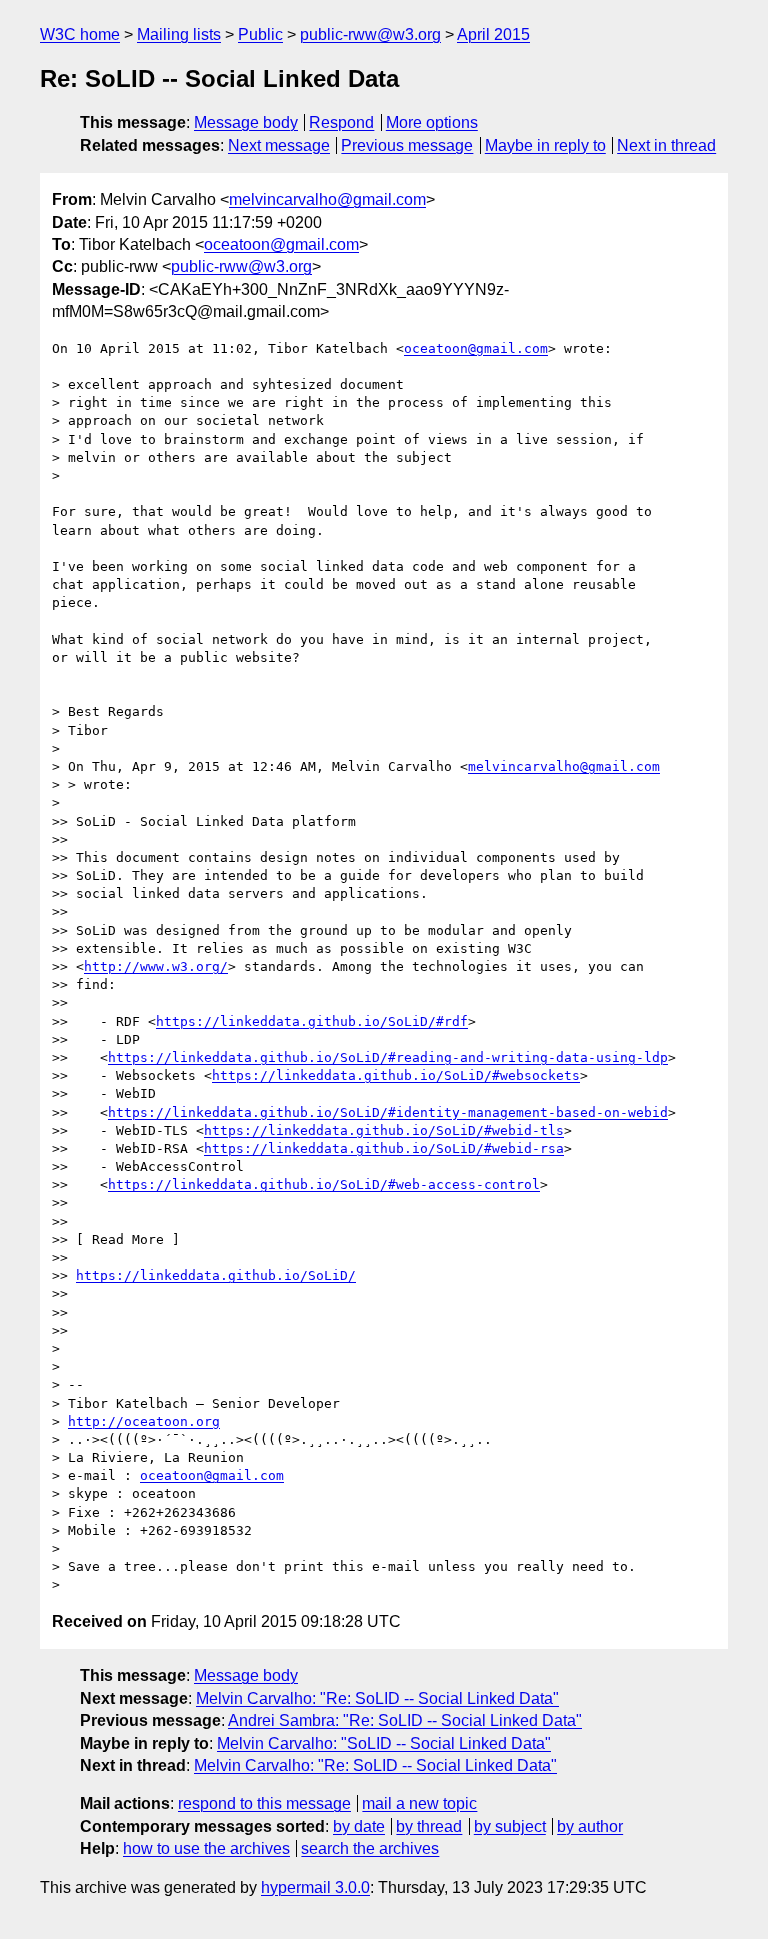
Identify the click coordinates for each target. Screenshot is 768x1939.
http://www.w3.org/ (156, 966)
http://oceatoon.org (144, 1421)
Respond (341, 122)
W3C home (80, 34)
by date (359, 1826)
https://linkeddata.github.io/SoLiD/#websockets (396, 1075)
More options (432, 122)
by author (590, 1826)
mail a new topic (419, 1803)
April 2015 (493, 34)
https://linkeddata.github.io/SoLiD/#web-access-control (324, 1184)
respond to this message (264, 1803)
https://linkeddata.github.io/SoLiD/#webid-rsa (384, 1148)
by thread (429, 1826)
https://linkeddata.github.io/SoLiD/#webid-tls (384, 1130)
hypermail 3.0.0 (315, 1887)
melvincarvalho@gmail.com (327, 199)
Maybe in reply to (545, 145)
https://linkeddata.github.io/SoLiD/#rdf (312, 1021)
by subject (510, 1826)
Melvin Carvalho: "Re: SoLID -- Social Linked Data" (377, 1698)
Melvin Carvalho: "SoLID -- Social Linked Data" (384, 1743)
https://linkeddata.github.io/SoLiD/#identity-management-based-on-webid (388, 1112)
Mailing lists (179, 34)
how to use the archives (206, 1848)
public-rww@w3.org (370, 34)
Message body (246, 122)
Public (260, 34)
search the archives (370, 1848)
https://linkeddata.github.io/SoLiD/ (216, 1275)
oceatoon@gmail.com (281, 244)
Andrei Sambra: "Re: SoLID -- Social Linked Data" (405, 1720)
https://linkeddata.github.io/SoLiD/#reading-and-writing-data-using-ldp (388, 1057)
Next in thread (666, 145)
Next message (279, 145)
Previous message (407, 145)
